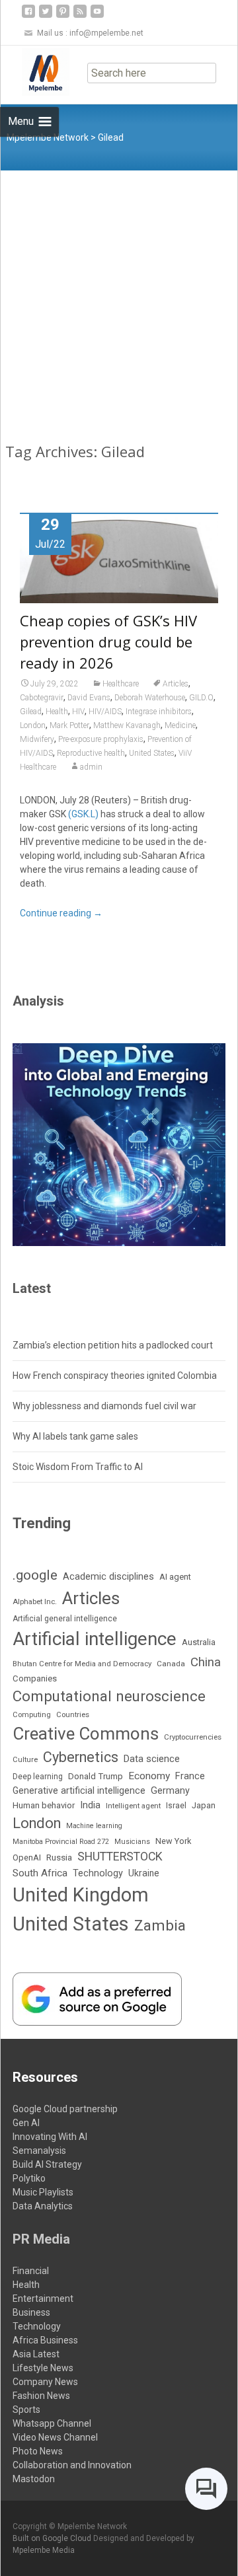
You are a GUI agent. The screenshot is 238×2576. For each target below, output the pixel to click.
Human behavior (44, 1805)
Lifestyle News (43, 2368)
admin (91, 767)
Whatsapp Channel (52, 2423)
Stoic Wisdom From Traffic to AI (78, 1467)
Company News (45, 2382)
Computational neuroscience (109, 1696)
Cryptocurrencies (193, 1737)
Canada (171, 1664)
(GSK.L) (83, 814)
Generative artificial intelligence (79, 1790)
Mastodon (34, 2479)
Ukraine (144, 1873)
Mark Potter (69, 725)
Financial (31, 2271)
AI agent (175, 1577)
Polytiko (29, 2178)
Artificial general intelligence (65, 1619)
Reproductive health (91, 753)
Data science (152, 1759)
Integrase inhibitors (159, 712)
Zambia (160, 1926)
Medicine (180, 725)
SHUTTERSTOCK (120, 1857)
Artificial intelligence (95, 1639)
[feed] (80, 16)
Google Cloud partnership (65, 2109)
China (206, 1662)
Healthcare (121, 684)
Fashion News (41, 2396)
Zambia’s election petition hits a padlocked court (113, 1345)
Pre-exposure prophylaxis (101, 739)
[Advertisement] (119, 296)
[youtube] (97, 16)
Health (57, 712)
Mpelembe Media (44, 2550)
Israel (176, 1806)
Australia (199, 1642)
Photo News (38, 2451)
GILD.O (201, 698)
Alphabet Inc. (35, 1601)
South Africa (40, 1873)
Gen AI (26, 2123)
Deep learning (38, 1777)
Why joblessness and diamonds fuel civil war (104, 1406)
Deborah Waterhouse (150, 698)
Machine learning (94, 1826)
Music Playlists (43, 2192)
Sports (26, 2410)
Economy (149, 1776)
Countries (73, 1715)
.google (35, 1575)
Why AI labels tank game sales (75, 1436)
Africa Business (45, 2340)
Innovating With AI (50, 2137)
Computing (32, 1715)
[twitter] (46, 16)
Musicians (132, 1842)
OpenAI (27, 1858)
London (33, 725)
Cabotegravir (42, 698)
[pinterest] (63, 16)
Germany (170, 1791)
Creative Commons (86, 1734)
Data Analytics (43, 2206)
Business (31, 2312)
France (190, 1776)
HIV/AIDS (105, 712)
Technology (98, 1873)
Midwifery (37, 739)
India (90, 1805)
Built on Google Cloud (53, 2538)
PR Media (41, 2239)
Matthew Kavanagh (127, 725)
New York (173, 1841)
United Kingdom (81, 1895)
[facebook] (28, 16)
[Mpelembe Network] (35, 72)
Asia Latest (36, 2354)
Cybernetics (81, 1757)
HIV (78, 712)
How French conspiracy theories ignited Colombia (115, 1376)
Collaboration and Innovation (72, 2465)
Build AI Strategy (47, 2164)
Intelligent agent (133, 1806)
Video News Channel (55, 2437)
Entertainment (43, 2299)
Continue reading (61, 913)
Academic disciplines (108, 1576)
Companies (35, 1678)
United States (152, 753)
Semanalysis (39, 2151)
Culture (25, 1760)
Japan (204, 1805)
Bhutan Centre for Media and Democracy (82, 1664)
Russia (59, 1857)
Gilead (31, 712)
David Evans (89, 698)
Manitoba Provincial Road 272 (61, 1842)
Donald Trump (96, 1776)
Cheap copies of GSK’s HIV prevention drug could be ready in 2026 (108, 642)
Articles (176, 684)
